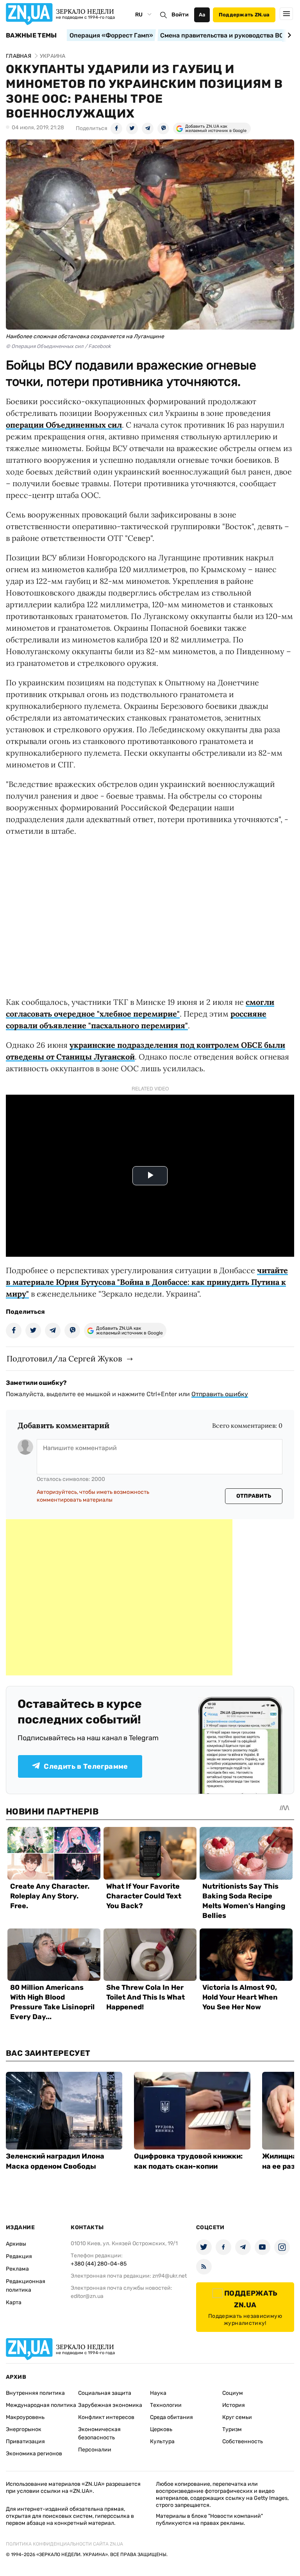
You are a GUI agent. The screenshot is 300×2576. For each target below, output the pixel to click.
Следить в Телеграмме (86, 1766)
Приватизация (25, 2441)
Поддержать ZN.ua (244, 15)
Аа (202, 15)
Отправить (254, 1496)
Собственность (243, 2441)
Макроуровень (25, 2417)
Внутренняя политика (35, 2393)
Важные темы (31, 36)
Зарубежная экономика (110, 2405)
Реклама (17, 2269)
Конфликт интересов (106, 2417)
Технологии (166, 2405)
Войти (180, 15)
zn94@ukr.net (170, 2276)
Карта (14, 2302)
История (234, 2405)
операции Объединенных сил (64, 425)
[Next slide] (288, 35)
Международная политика (41, 2405)
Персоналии (95, 2450)
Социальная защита (105, 2393)
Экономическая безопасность (99, 2433)
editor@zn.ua (87, 2296)
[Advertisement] (119, 1597)
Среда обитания (171, 2417)
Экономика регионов (34, 2454)
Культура (162, 2441)
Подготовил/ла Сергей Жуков (64, 1358)
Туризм (232, 2429)
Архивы (16, 2244)
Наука (158, 2393)
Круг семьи (237, 2417)
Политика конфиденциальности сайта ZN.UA (64, 2544)
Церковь (161, 2429)
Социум (233, 2393)
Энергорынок (24, 2429)
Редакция (19, 2256)
